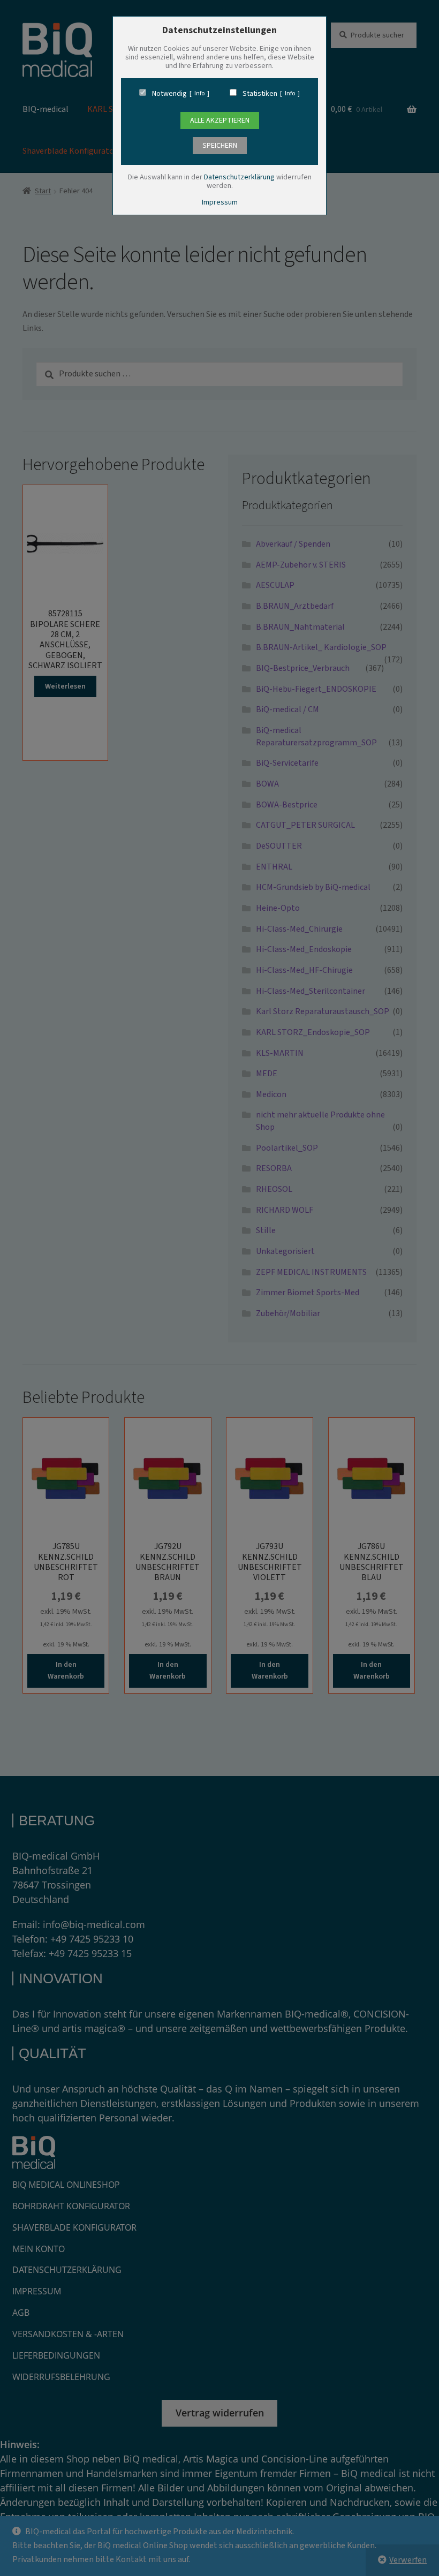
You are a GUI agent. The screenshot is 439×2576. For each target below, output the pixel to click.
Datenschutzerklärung (239, 177)
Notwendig (169, 94)
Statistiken (260, 94)
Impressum (220, 202)
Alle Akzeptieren (220, 120)
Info (199, 94)
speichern (220, 146)
